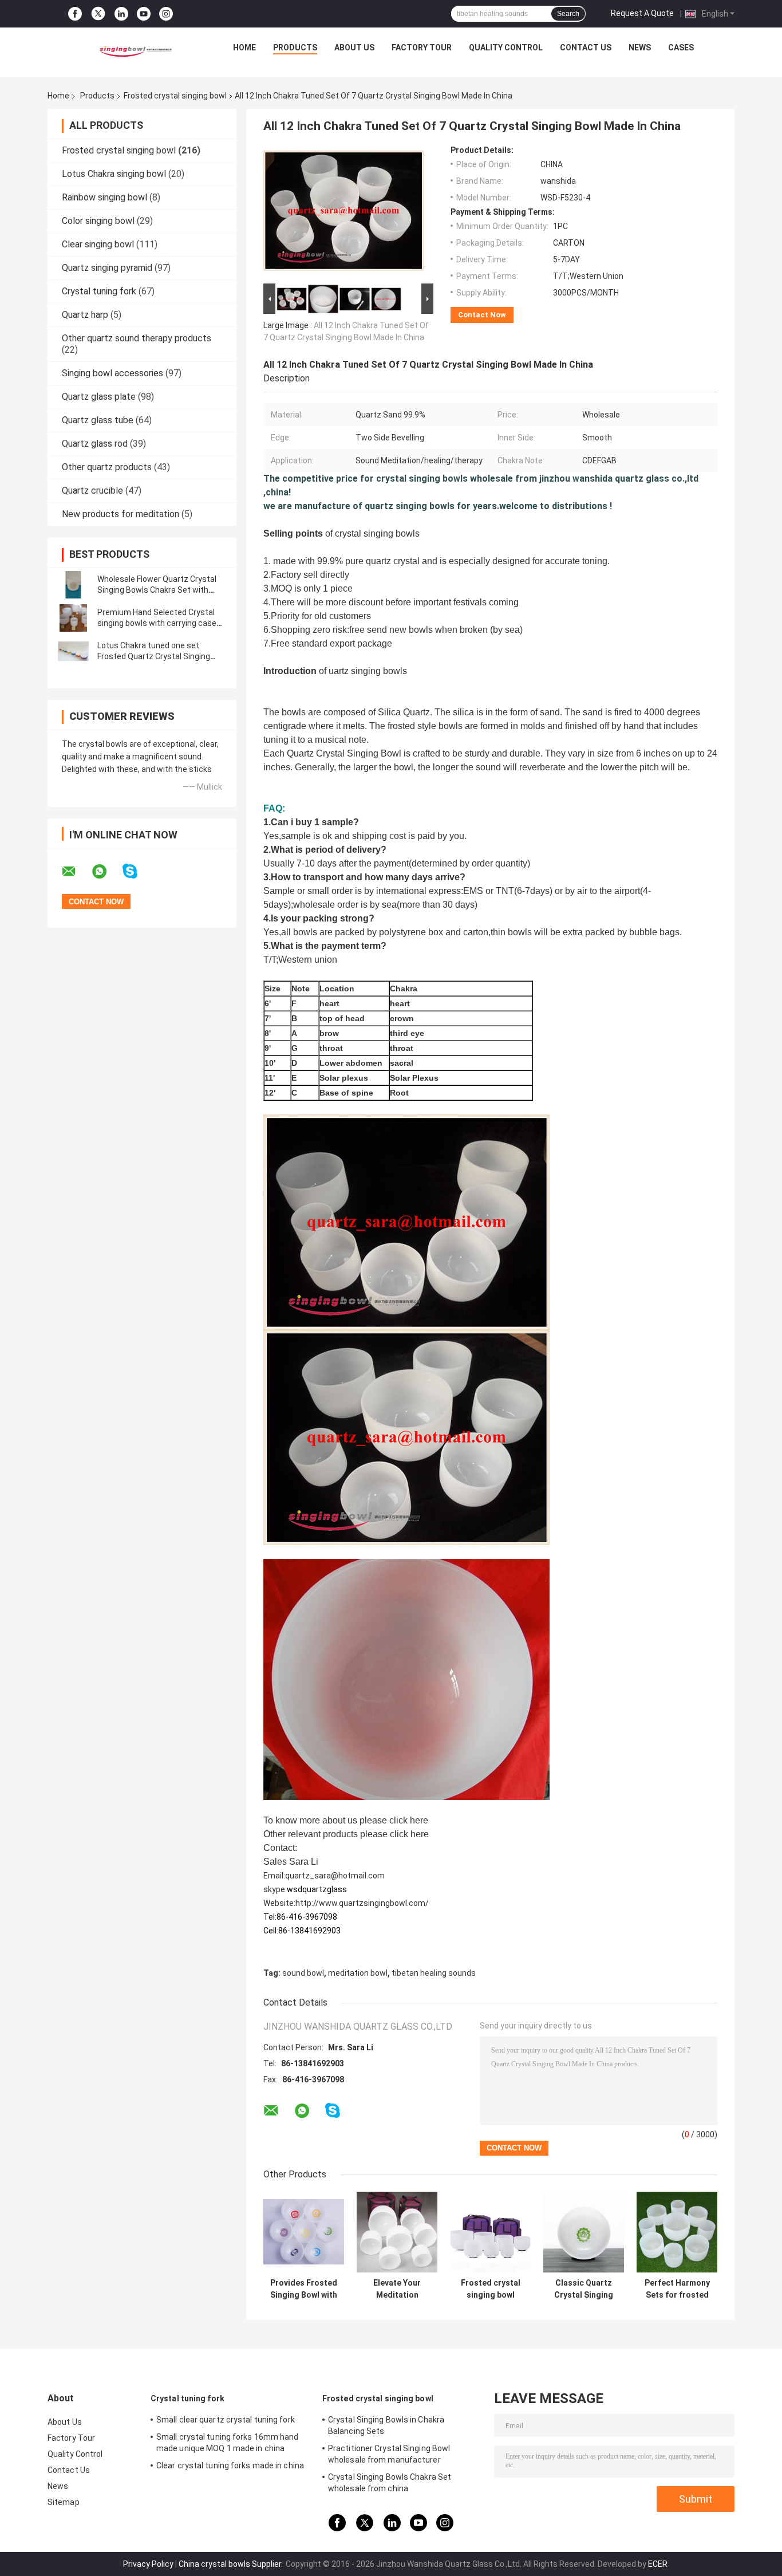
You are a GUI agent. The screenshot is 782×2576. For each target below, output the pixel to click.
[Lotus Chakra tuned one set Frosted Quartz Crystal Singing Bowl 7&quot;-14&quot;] (73, 651)
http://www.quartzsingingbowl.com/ (362, 1903)
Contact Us (586, 48)
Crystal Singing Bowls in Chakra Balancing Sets (386, 2425)
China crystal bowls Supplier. (232, 2564)
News (640, 48)
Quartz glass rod (95, 444)
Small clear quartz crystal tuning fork (226, 2420)
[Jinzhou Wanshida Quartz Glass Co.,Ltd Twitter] (98, 14)
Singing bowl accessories (112, 373)
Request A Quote (642, 13)
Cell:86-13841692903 (302, 1931)
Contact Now (482, 315)
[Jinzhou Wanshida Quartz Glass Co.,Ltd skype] (137, 871)
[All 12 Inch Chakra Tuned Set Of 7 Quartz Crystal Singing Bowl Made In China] (343, 213)
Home (244, 48)
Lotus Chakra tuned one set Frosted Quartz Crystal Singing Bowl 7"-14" (154, 656)
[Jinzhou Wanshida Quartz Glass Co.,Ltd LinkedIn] (121, 14)
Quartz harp (85, 315)
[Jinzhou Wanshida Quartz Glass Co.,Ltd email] (76, 872)
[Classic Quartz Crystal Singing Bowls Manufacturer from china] (584, 2232)
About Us (354, 48)
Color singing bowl (98, 221)
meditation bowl (358, 1973)
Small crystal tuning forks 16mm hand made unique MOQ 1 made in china (228, 2443)
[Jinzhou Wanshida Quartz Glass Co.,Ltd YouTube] (144, 14)
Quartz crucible (92, 491)
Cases (681, 48)
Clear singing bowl (98, 244)
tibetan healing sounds (434, 1973)
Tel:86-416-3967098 (300, 1917)
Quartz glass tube (98, 420)
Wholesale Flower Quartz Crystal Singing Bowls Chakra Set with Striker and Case (157, 590)
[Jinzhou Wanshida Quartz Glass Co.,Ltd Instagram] (166, 14)
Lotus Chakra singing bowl (114, 174)
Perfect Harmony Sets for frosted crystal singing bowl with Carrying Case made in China (677, 2289)
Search (568, 14)
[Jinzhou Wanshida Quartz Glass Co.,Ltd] (134, 50)
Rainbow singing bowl (104, 197)
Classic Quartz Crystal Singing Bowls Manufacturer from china (584, 2289)
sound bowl (303, 1973)
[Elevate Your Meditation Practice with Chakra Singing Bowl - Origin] (397, 2232)
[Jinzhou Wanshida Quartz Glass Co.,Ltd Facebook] (75, 14)
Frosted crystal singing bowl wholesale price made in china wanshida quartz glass (490, 2289)
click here (409, 1820)
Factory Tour (422, 48)
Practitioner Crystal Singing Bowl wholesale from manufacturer (389, 2454)
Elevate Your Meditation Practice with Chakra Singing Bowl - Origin (397, 2289)
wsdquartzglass (317, 1889)
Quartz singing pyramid (107, 268)
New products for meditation (121, 514)
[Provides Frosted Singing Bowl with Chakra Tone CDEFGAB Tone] (304, 2232)
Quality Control (506, 48)
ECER (658, 2564)
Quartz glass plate (99, 397)
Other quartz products (107, 467)
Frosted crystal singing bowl (175, 96)
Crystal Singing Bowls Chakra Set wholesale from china (390, 2483)
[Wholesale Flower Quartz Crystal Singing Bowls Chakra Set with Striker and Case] (73, 585)
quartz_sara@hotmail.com (335, 1876)
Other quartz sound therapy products (137, 338)
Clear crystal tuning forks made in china (230, 2465)
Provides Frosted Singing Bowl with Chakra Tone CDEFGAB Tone (304, 2289)
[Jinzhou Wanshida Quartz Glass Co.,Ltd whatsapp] (106, 872)
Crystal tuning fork (99, 291)
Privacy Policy (148, 2564)
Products (295, 48)
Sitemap (64, 2502)
